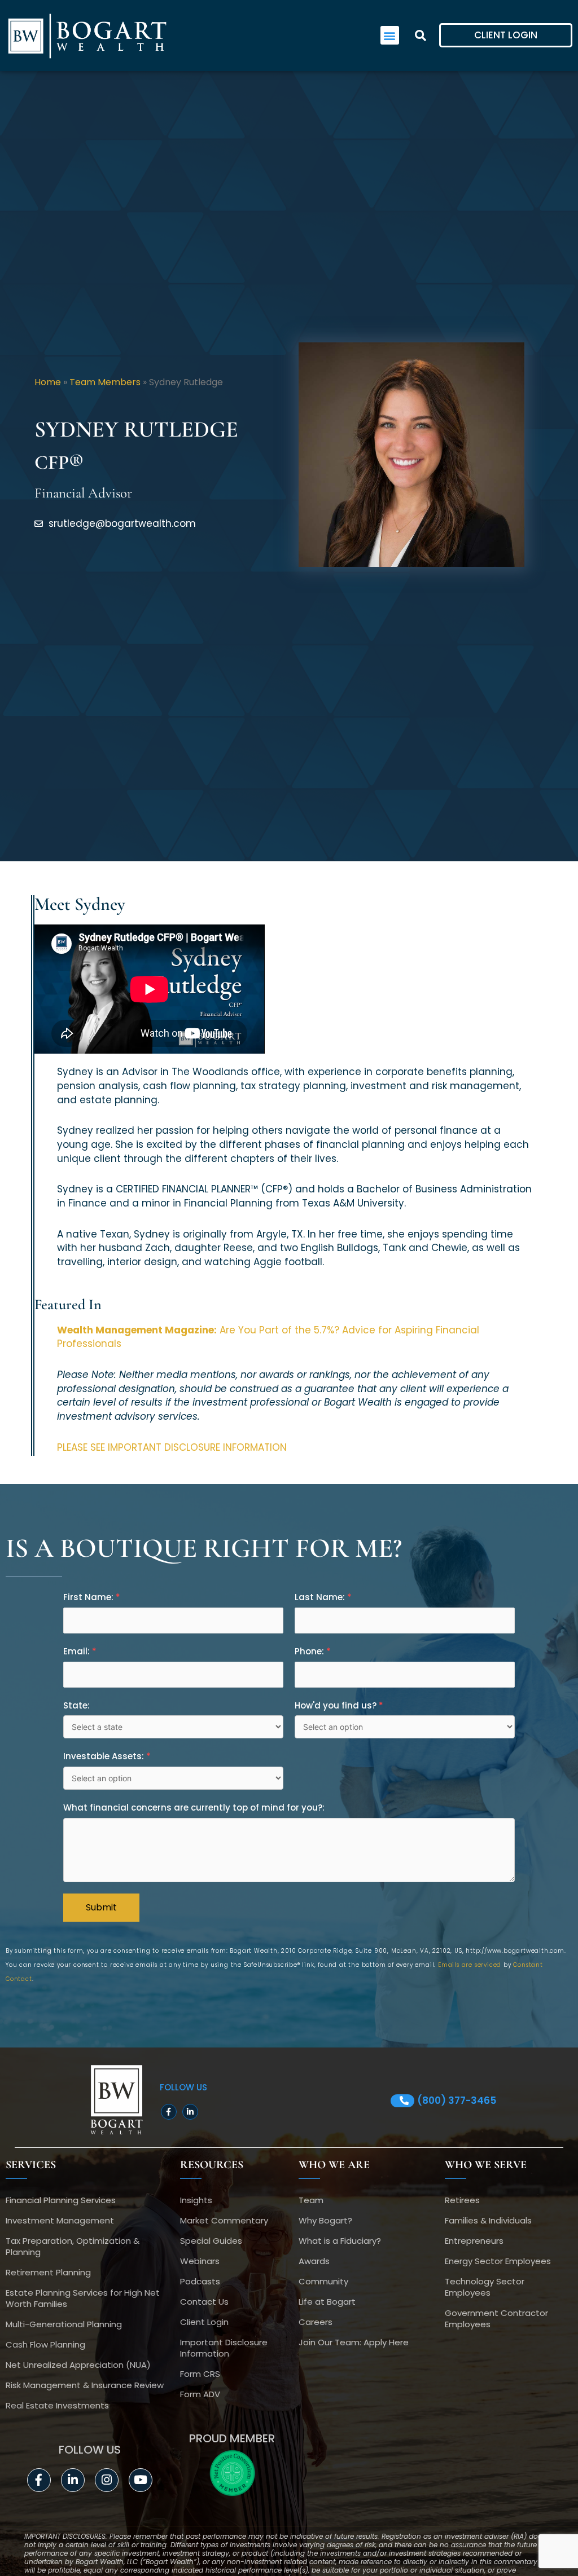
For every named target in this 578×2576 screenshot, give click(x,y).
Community (323, 2281)
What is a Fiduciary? (340, 2241)
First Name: (92, 1597)
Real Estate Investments (57, 2405)
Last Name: (323, 1597)
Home (48, 382)
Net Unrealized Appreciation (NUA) (78, 2365)
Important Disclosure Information (224, 2348)
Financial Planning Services (61, 2200)
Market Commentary (224, 2220)
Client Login (204, 2322)
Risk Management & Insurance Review (85, 2385)
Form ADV (200, 2394)
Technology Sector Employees (485, 2287)
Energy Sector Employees (498, 2261)
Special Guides (211, 2241)
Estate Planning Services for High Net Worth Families (83, 2298)
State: (76, 1705)
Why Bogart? (325, 2220)
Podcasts (200, 2281)
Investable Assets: (107, 1756)
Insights (196, 2200)
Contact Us (204, 2302)
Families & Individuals (488, 2220)
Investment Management (60, 2220)
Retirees (462, 2200)
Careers (316, 2322)
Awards (314, 2261)
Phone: (313, 1651)
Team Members (105, 382)
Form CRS (200, 2374)
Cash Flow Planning (45, 2344)
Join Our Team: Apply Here (354, 2342)
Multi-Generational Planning (64, 2324)
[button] (390, 35)
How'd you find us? (339, 1705)
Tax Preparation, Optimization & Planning (73, 2246)
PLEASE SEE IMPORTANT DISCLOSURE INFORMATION (172, 1447)
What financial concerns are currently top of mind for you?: (194, 1807)
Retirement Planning (48, 2272)
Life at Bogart (327, 2302)
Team (311, 2200)
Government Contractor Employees (496, 2319)
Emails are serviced (470, 1965)
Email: (80, 1651)
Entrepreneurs (474, 2241)
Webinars (200, 2261)
